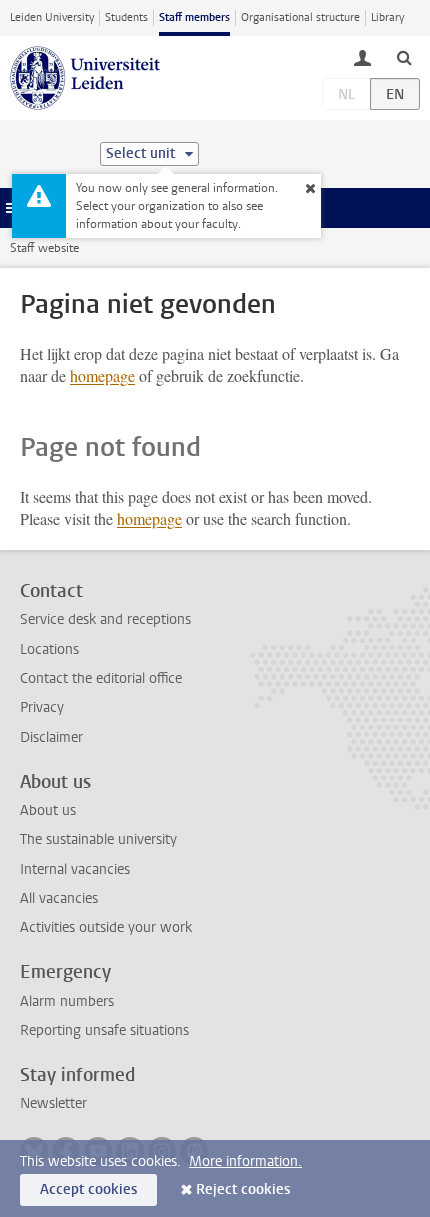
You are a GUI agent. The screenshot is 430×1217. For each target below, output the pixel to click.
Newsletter (53, 1103)
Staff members (194, 17)
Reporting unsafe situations (104, 1030)
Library (387, 17)
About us (48, 810)
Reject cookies (243, 1189)
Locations (49, 649)
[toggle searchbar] (404, 57)
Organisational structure (300, 17)
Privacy (42, 707)
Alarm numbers (67, 1001)
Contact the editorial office (101, 678)
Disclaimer (51, 737)
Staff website (44, 248)
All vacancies (59, 898)
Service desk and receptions (105, 619)
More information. (245, 1161)
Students (126, 17)
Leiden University (52, 17)
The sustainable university (98, 839)
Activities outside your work (106, 927)
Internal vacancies (75, 869)
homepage (102, 375)
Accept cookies (88, 1189)
